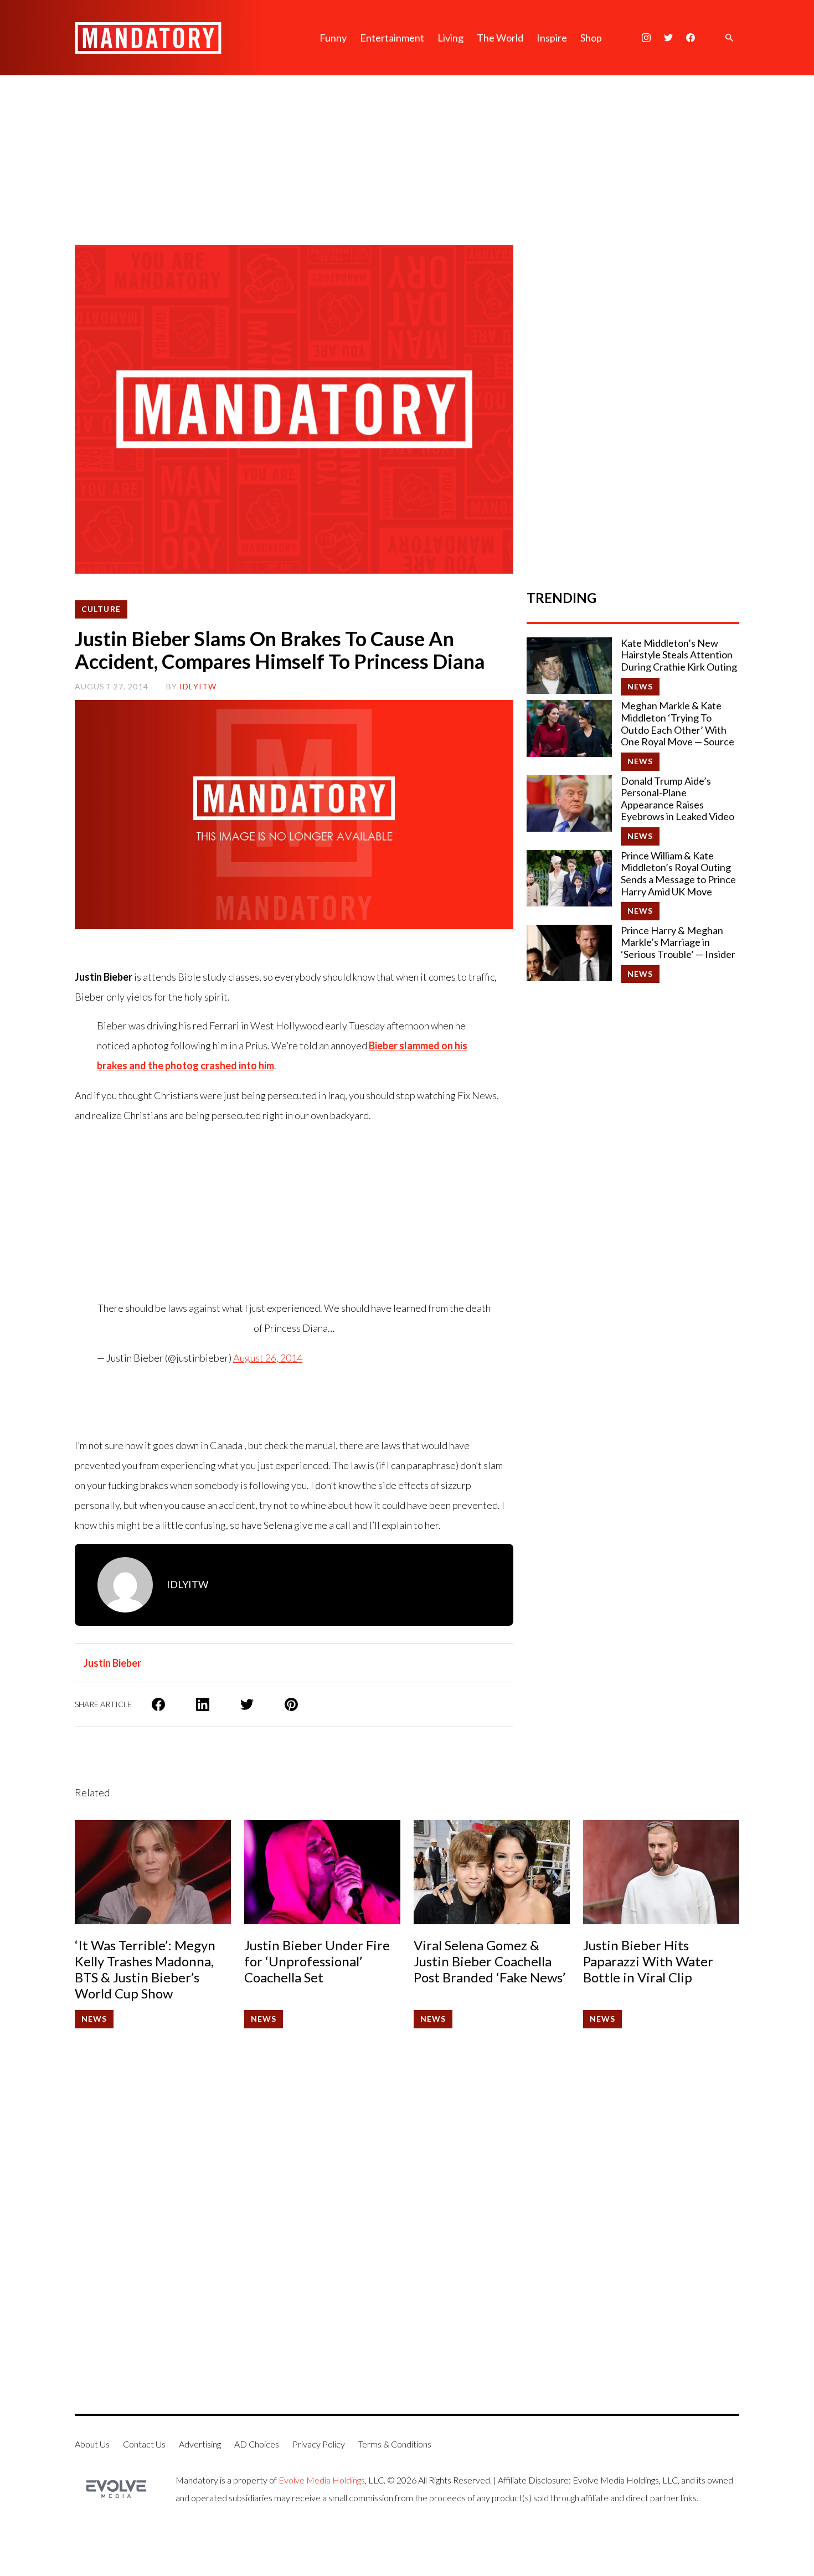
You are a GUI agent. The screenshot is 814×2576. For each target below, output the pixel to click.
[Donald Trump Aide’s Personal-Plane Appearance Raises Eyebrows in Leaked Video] (569, 803)
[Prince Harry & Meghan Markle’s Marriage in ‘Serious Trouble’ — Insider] (569, 953)
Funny (333, 38)
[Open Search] (729, 38)
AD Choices (257, 2444)
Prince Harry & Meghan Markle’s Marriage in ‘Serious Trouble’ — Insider (678, 942)
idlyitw (198, 686)
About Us (92, 2444)
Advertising (200, 2444)
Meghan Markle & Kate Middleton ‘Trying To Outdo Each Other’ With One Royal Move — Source (678, 724)
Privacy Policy (319, 2444)
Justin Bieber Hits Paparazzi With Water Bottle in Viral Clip (648, 1961)
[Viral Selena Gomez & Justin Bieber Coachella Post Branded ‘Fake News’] (492, 1872)
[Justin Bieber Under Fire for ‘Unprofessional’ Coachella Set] (322, 1872)
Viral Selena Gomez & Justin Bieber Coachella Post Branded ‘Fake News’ (490, 1961)
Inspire (552, 38)
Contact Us (144, 2444)
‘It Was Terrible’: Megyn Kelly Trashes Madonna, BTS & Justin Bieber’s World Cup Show (145, 1969)
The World (500, 38)
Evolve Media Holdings (322, 2480)
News (640, 686)
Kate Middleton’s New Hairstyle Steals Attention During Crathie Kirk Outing (679, 655)
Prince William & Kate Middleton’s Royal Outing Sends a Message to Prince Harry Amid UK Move (678, 874)
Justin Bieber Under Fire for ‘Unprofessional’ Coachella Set (317, 1961)
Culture (101, 609)
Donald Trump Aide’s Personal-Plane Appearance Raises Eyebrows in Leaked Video (678, 799)
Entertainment (392, 38)
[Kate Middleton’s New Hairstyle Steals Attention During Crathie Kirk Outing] (569, 666)
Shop (591, 38)
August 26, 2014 (268, 1358)
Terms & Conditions (395, 2444)
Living (450, 38)
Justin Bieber (112, 1663)
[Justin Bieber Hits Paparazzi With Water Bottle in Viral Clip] (661, 1872)
